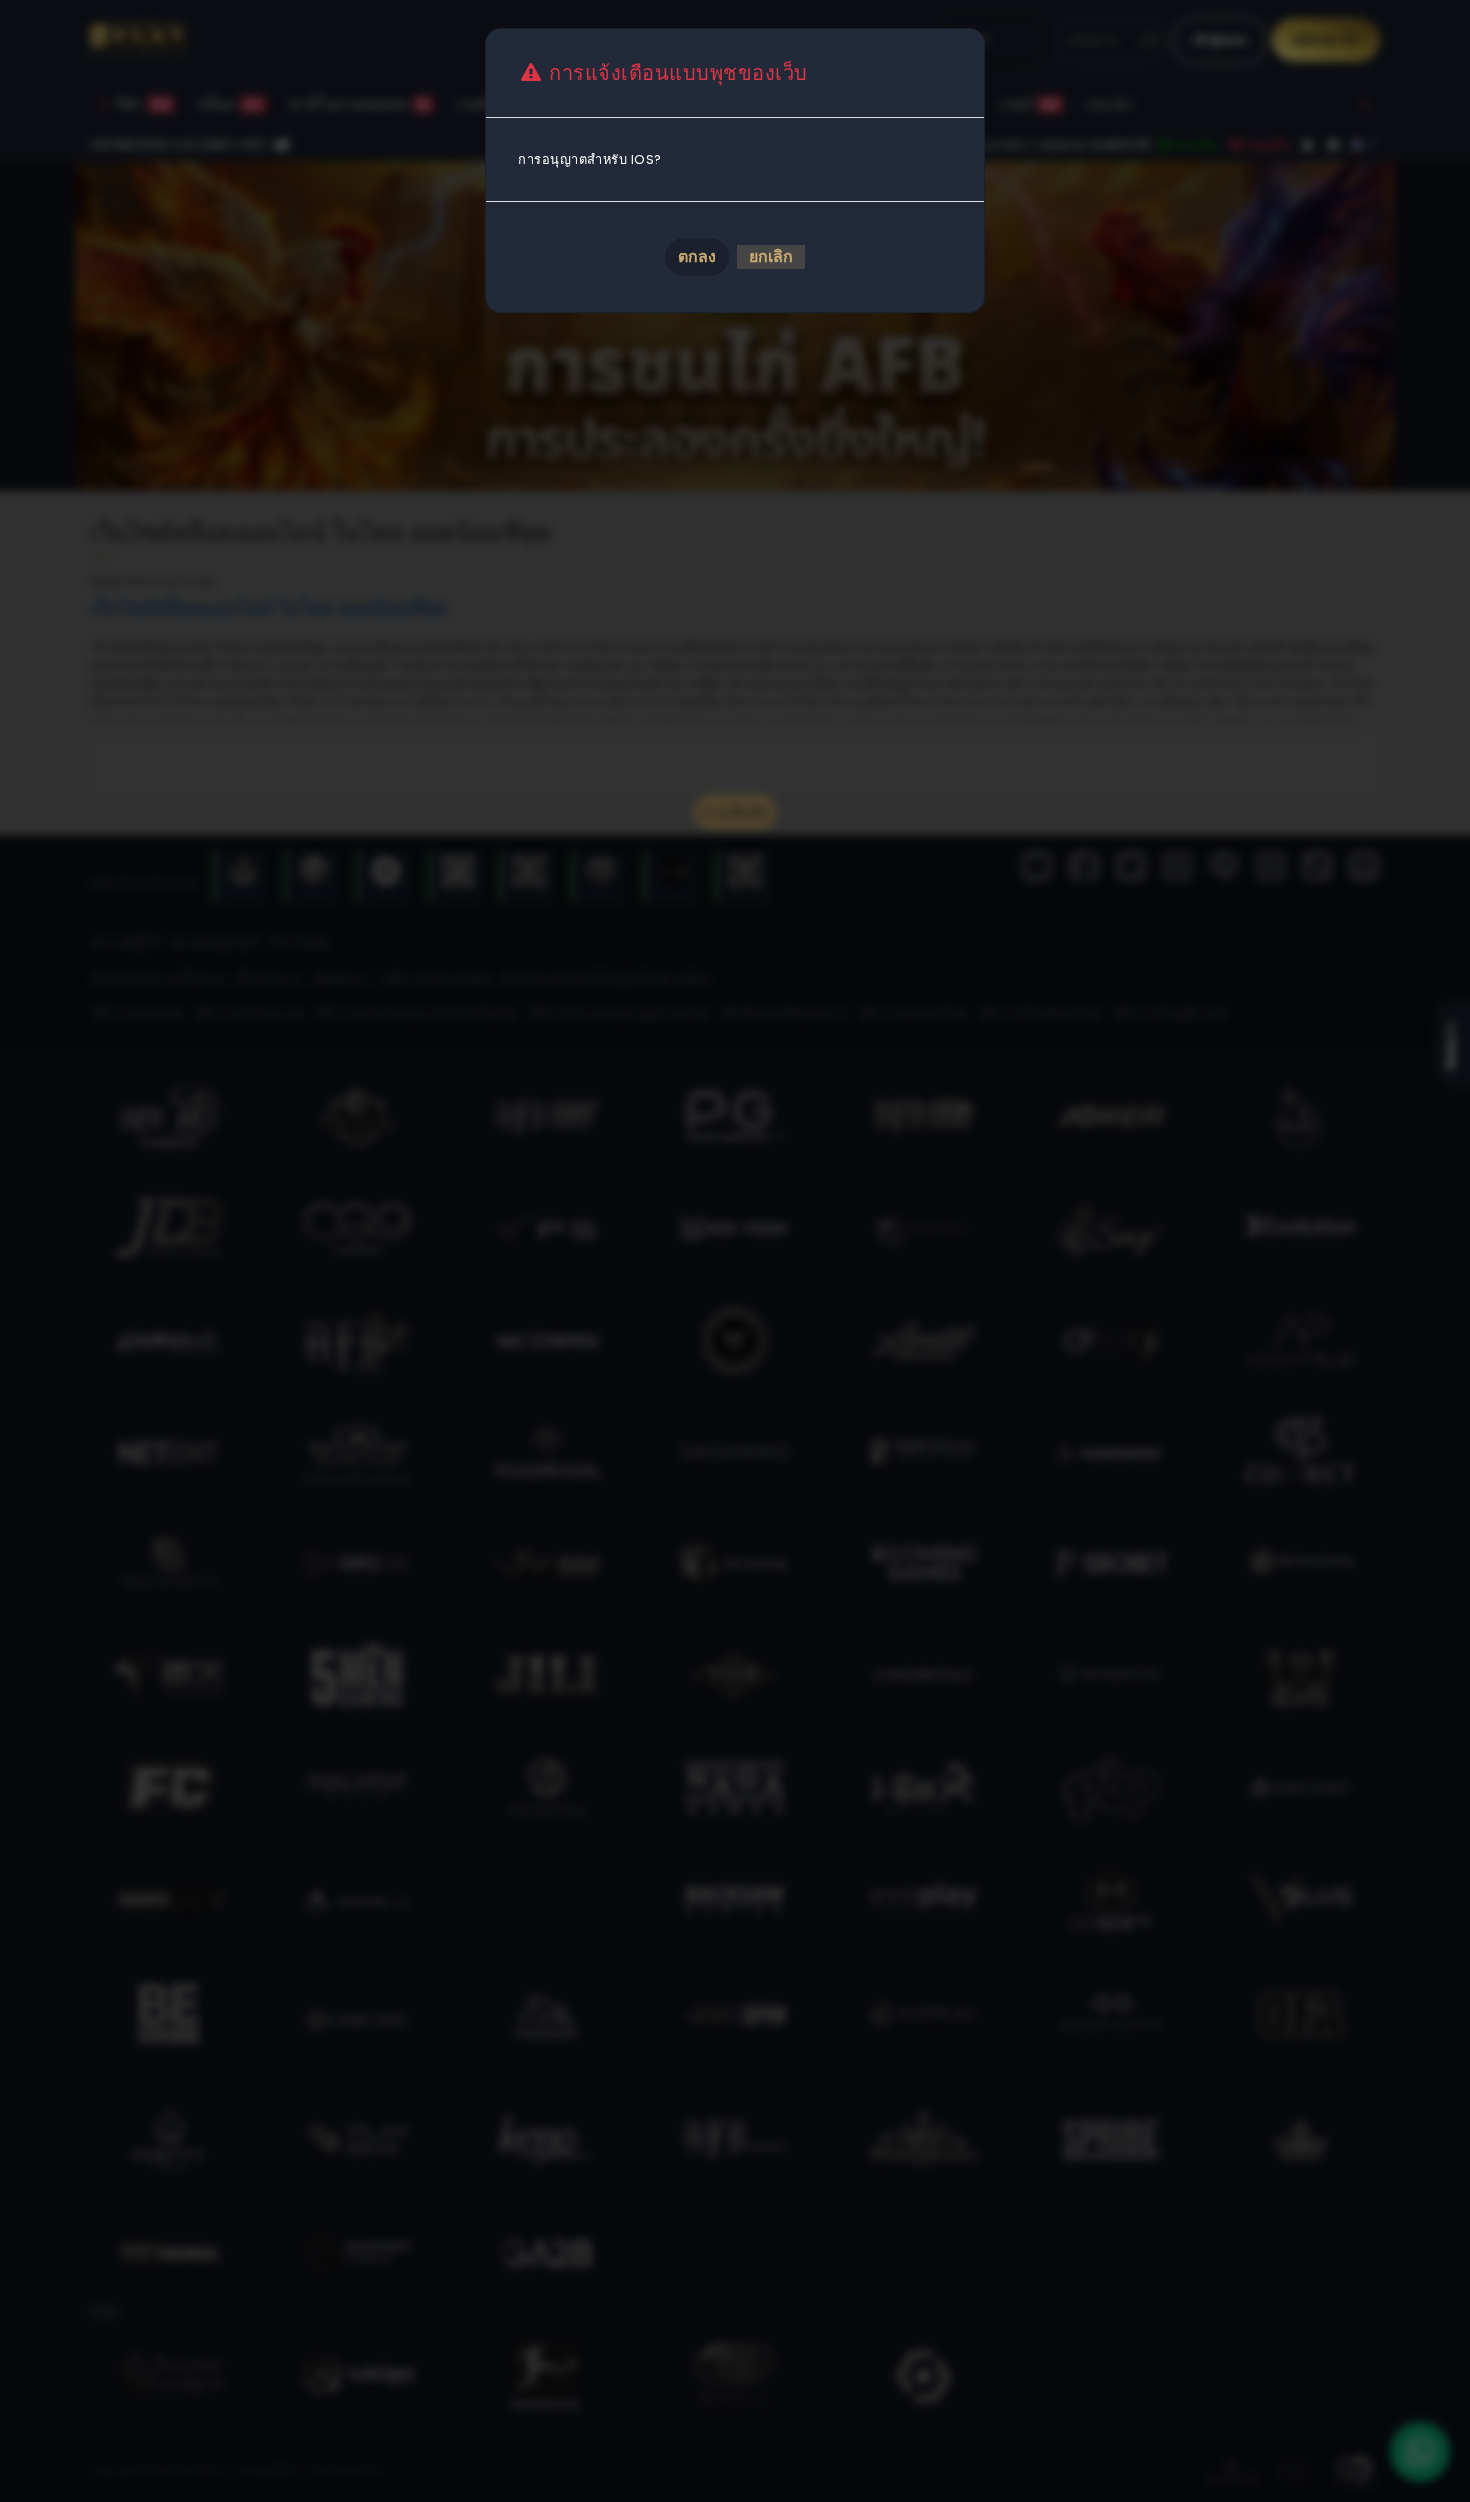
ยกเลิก (771, 256)
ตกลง (697, 256)
